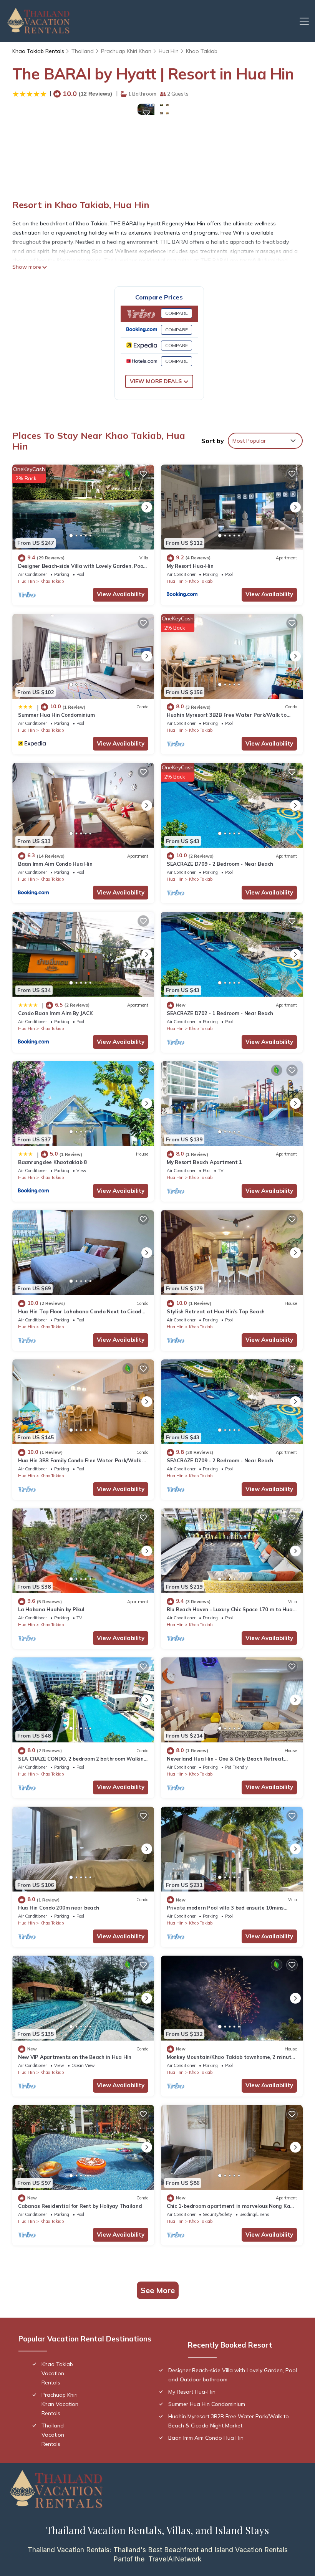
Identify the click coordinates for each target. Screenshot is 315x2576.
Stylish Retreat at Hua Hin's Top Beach (216, 1311)
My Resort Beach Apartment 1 (204, 1162)
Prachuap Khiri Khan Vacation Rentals (60, 2404)
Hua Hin (169, 51)
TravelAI (162, 2559)
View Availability (121, 594)
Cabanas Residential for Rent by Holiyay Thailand (80, 2206)
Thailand (83, 51)
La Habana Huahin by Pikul (51, 1609)
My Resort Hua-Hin (190, 566)
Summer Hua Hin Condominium (56, 715)
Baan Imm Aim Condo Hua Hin (55, 864)
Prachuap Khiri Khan (126, 51)
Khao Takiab (202, 51)
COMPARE (177, 313)
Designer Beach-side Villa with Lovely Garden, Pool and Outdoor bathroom (233, 2375)
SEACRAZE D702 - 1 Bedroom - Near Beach (220, 1013)
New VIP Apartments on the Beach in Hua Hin (75, 2057)
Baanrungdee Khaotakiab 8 (52, 1162)
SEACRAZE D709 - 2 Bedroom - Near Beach (220, 864)
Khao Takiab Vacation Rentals (57, 2373)
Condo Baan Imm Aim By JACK (55, 1013)
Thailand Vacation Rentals (53, 2435)
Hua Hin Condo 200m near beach (58, 1908)
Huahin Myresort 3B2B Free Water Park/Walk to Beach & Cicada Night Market (229, 2421)
